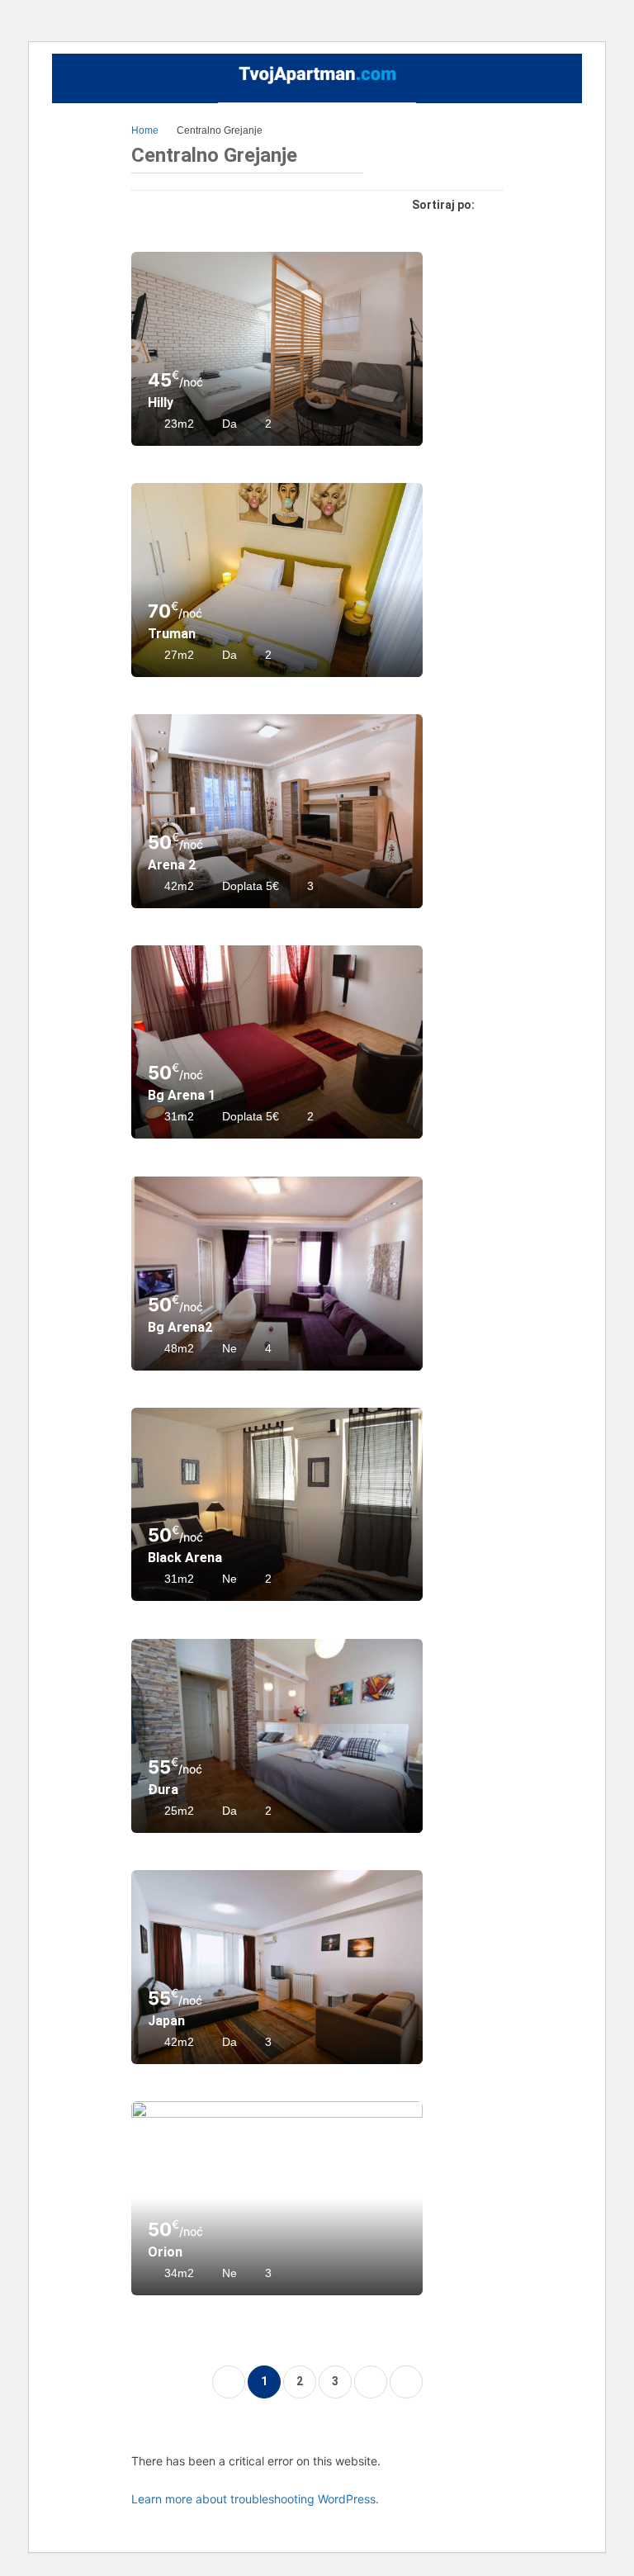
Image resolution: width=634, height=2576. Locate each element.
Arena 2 (172, 865)
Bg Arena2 (180, 1327)
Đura (163, 1790)
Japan (166, 2021)
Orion (165, 2252)
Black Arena (185, 1558)
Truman (172, 634)
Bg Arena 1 (182, 1095)
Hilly (161, 402)
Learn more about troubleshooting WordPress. (255, 2499)
